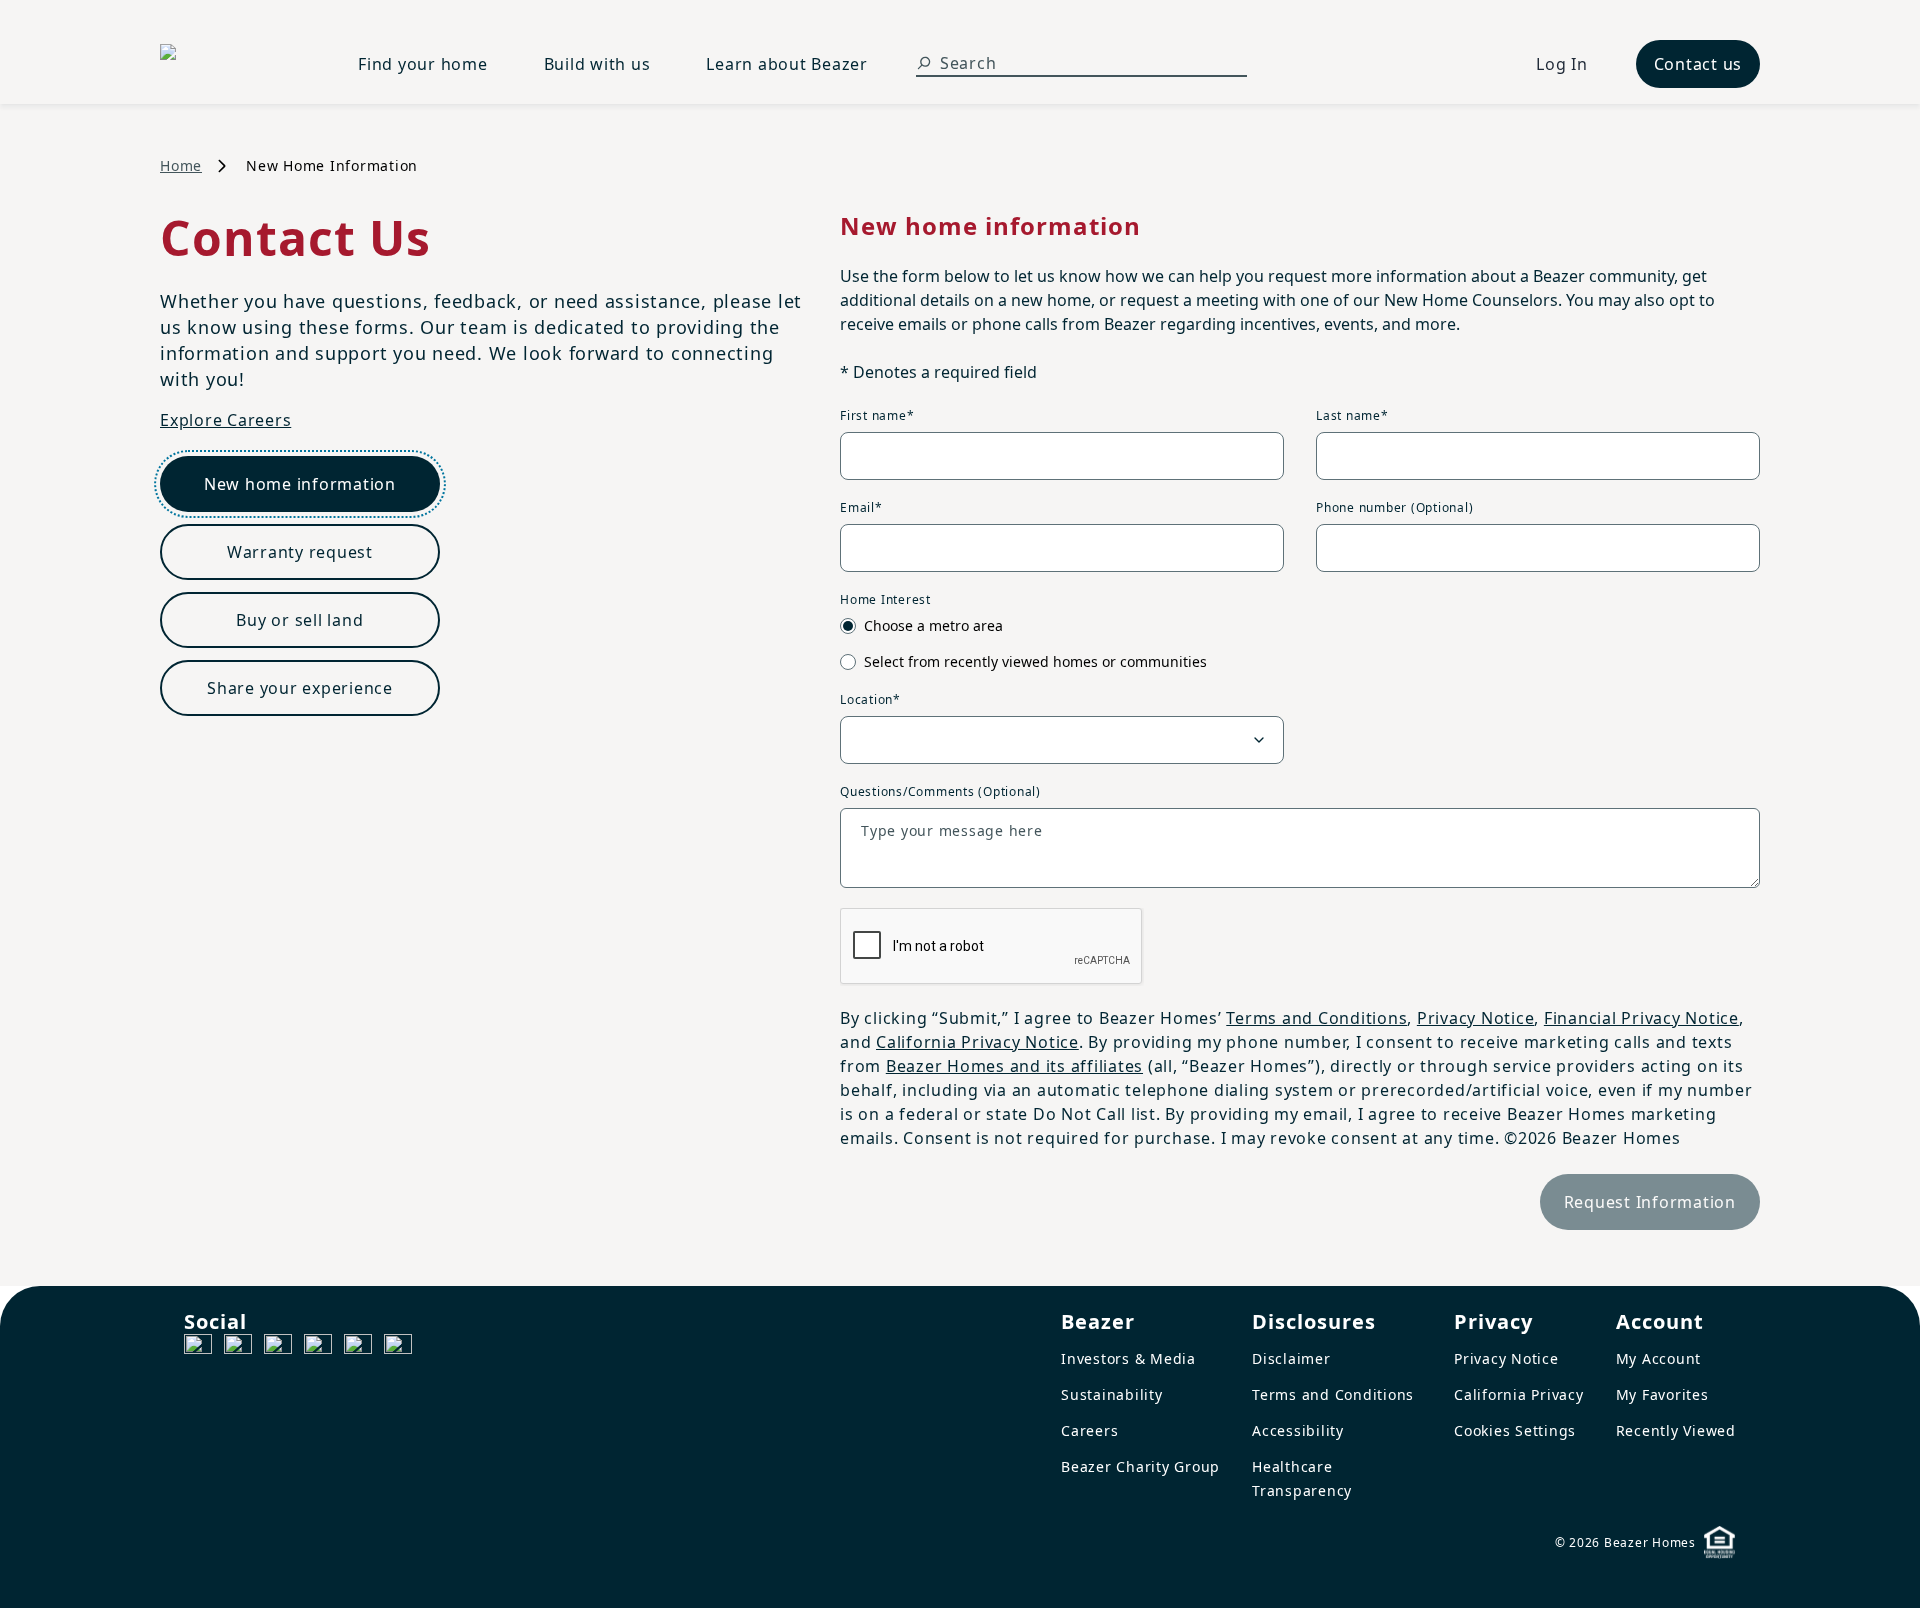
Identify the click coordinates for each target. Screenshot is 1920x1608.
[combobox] (1062, 740)
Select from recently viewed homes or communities (1035, 661)
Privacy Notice (1476, 1018)
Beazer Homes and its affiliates (1014, 1066)
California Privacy (1519, 1394)
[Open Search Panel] (924, 63)
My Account (1659, 1358)
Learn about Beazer (787, 64)
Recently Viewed (1676, 1430)
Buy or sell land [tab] (299, 620)
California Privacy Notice (977, 1042)
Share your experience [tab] (300, 688)
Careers (1089, 1430)
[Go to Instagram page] (238, 1348)
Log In (1562, 64)
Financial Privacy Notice (1641, 1018)
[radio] (848, 626)
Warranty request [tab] (300, 552)
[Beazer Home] (235, 64)
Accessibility (1298, 1430)
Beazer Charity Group (1140, 1466)
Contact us (1698, 64)
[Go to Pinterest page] (398, 1348)
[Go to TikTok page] (278, 1348)
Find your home (423, 64)
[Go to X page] (318, 1348)
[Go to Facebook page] (198, 1348)
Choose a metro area (933, 625)
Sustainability (1112, 1394)
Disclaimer (1291, 1358)
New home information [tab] (300, 484)
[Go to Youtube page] (358, 1348)
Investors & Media (1128, 1358)
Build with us (597, 64)
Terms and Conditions (1316, 1018)
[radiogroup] (1300, 644)
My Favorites (1662, 1394)
